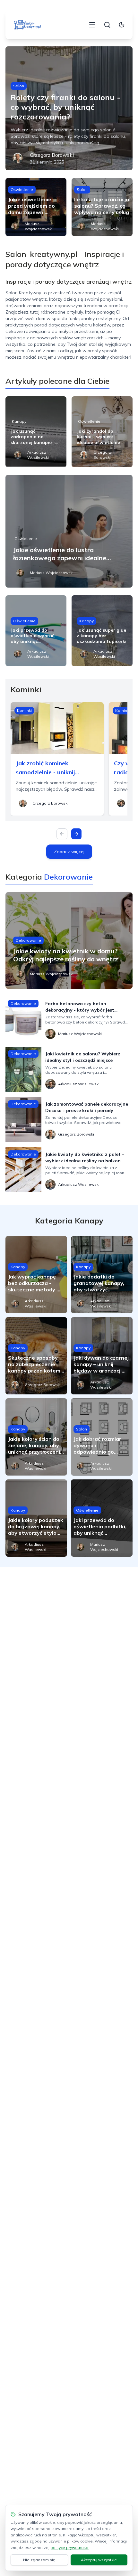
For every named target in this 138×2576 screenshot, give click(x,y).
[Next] (76, 834)
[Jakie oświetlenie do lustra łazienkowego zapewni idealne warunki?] (69, 531)
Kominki (24, 710)
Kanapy (19, 421)
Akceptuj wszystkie (99, 2560)
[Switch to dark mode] (122, 25)
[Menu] (92, 25)
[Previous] (62, 834)
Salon (19, 86)
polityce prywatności (69, 2548)
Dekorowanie (28, 940)
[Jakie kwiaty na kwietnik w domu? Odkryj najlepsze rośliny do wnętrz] (69, 940)
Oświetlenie (22, 189)
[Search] (107, 25)
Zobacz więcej (69, 852)
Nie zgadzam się (39, 2560)
